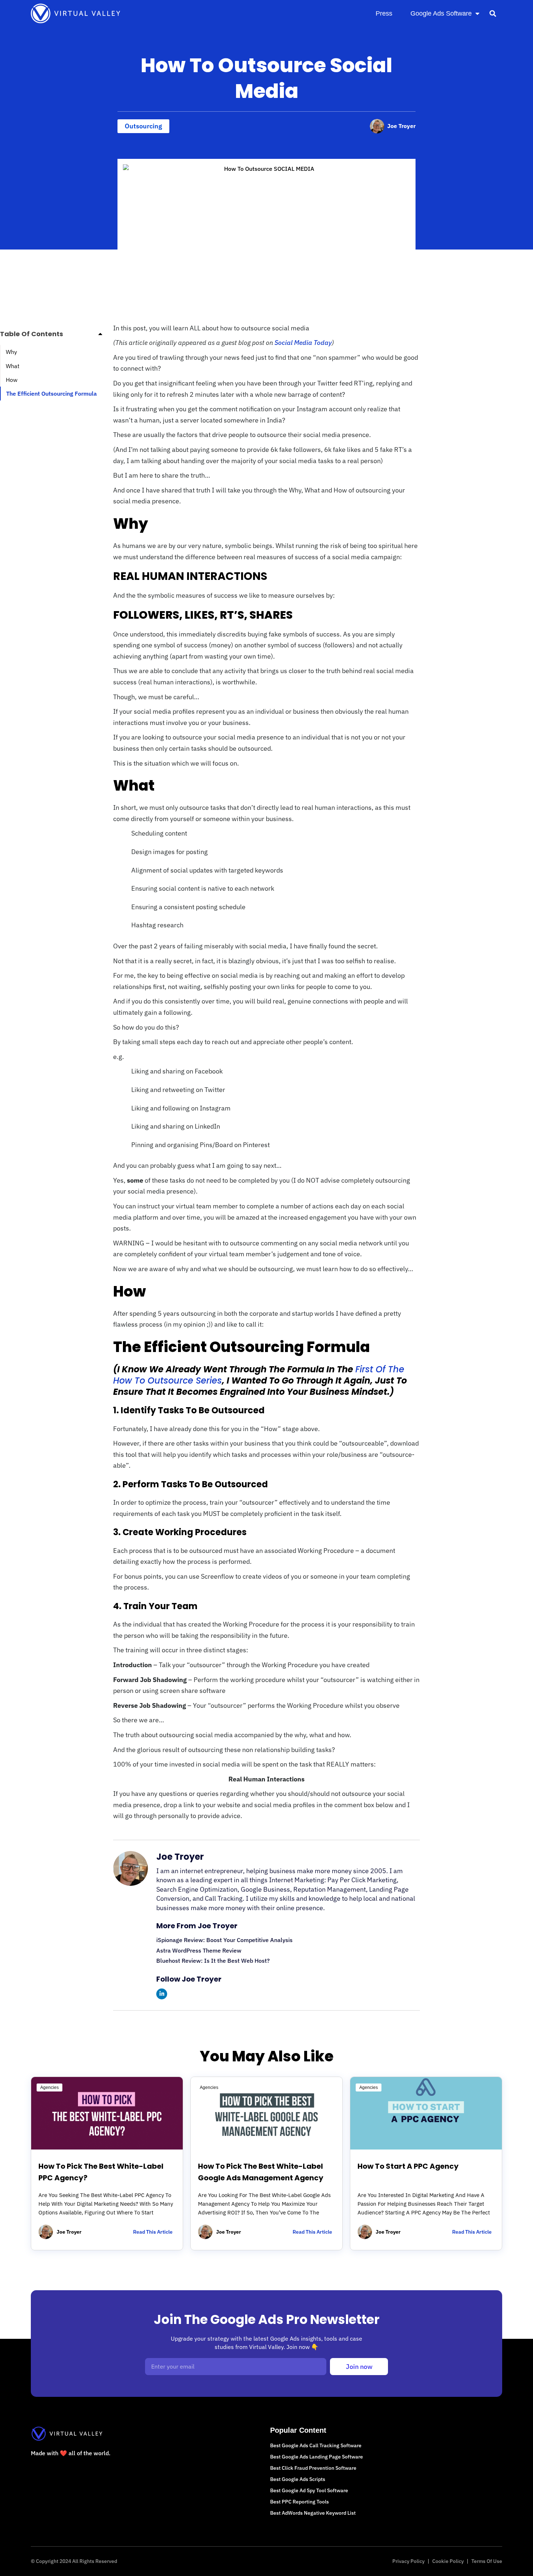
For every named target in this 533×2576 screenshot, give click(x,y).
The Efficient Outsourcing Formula (51, 393)
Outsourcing (143, 126)
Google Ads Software (441, 13)
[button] (493, 13)
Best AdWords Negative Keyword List (313, 2513)
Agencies (49, 2087)
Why (11, 352)
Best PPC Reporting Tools (299, 2502)
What (13, 366)
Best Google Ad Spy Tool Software (309, 2490)
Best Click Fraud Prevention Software (313, 2468)
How (12, 380)
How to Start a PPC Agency (408, 2166)
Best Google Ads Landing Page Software (317, 2457)
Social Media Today (303, 343)
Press (384, 13)
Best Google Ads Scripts (298, 2479)
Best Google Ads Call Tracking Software (316, 2445)
